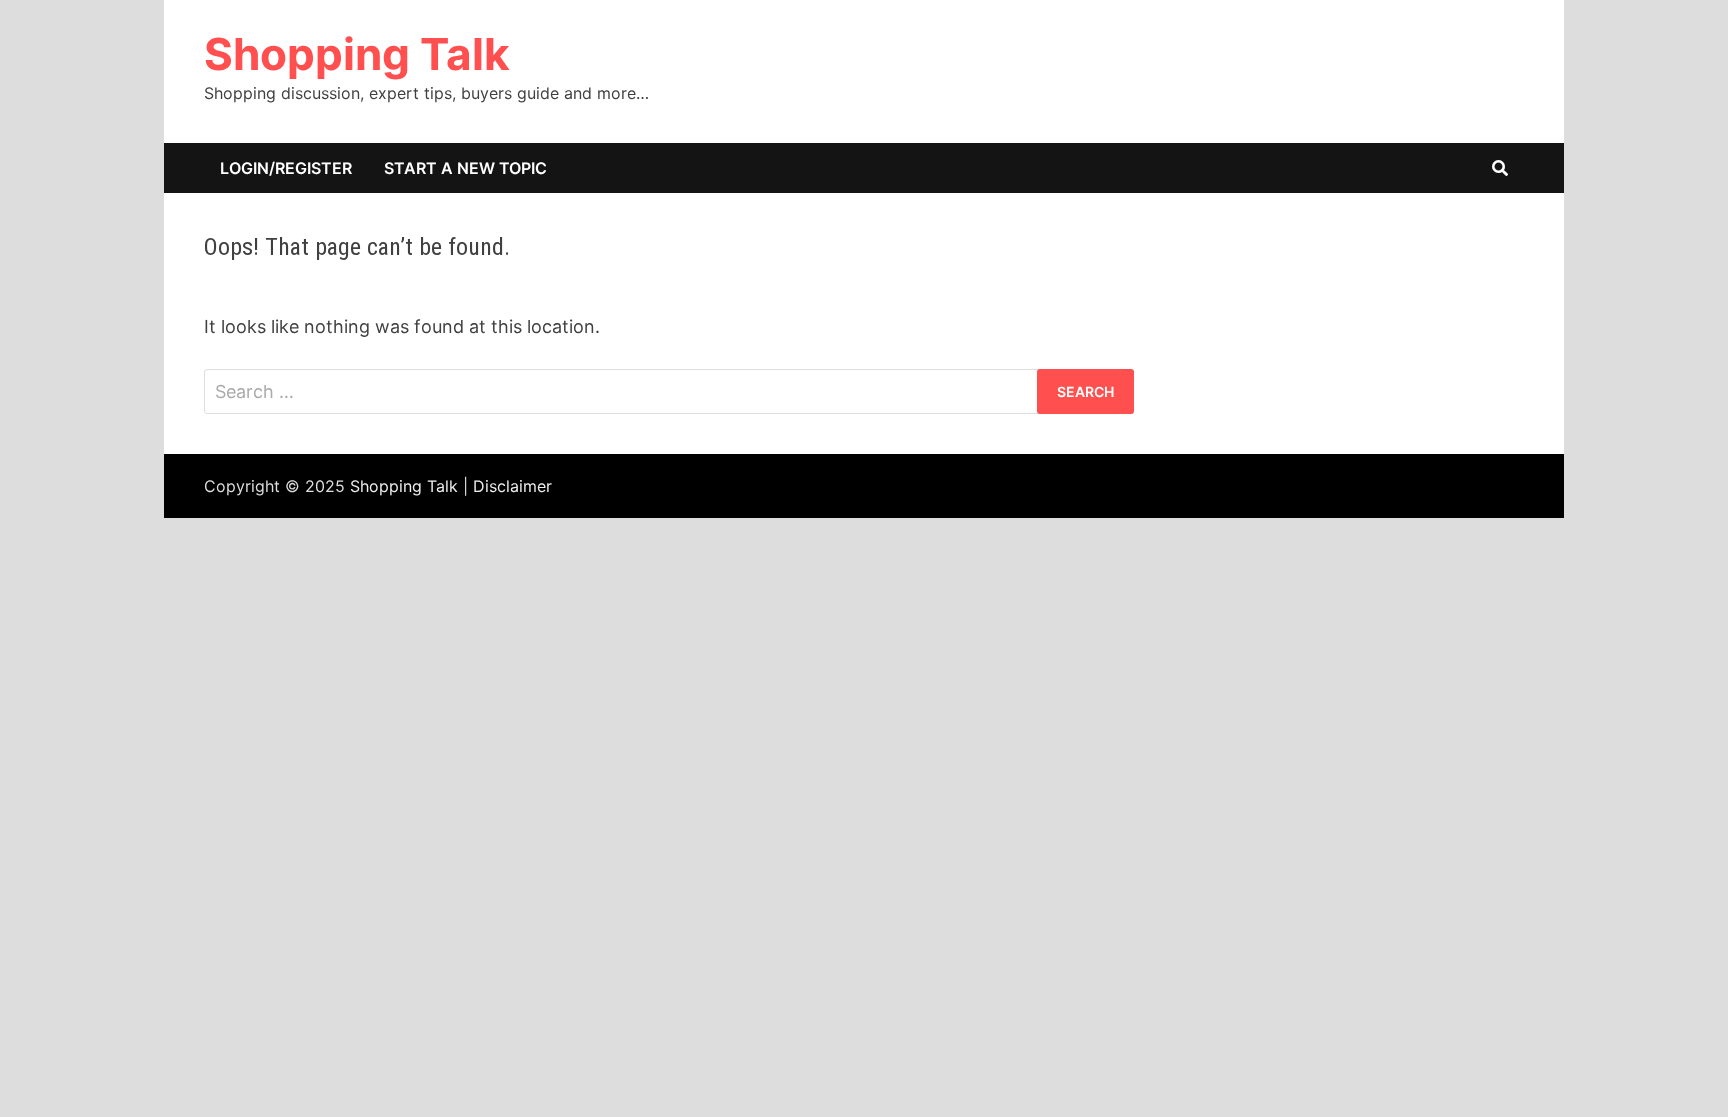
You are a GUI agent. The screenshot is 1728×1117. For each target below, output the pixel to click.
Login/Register (286, 168)
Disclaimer (512, 486)
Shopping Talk (357, 54)
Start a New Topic (465, 168)
